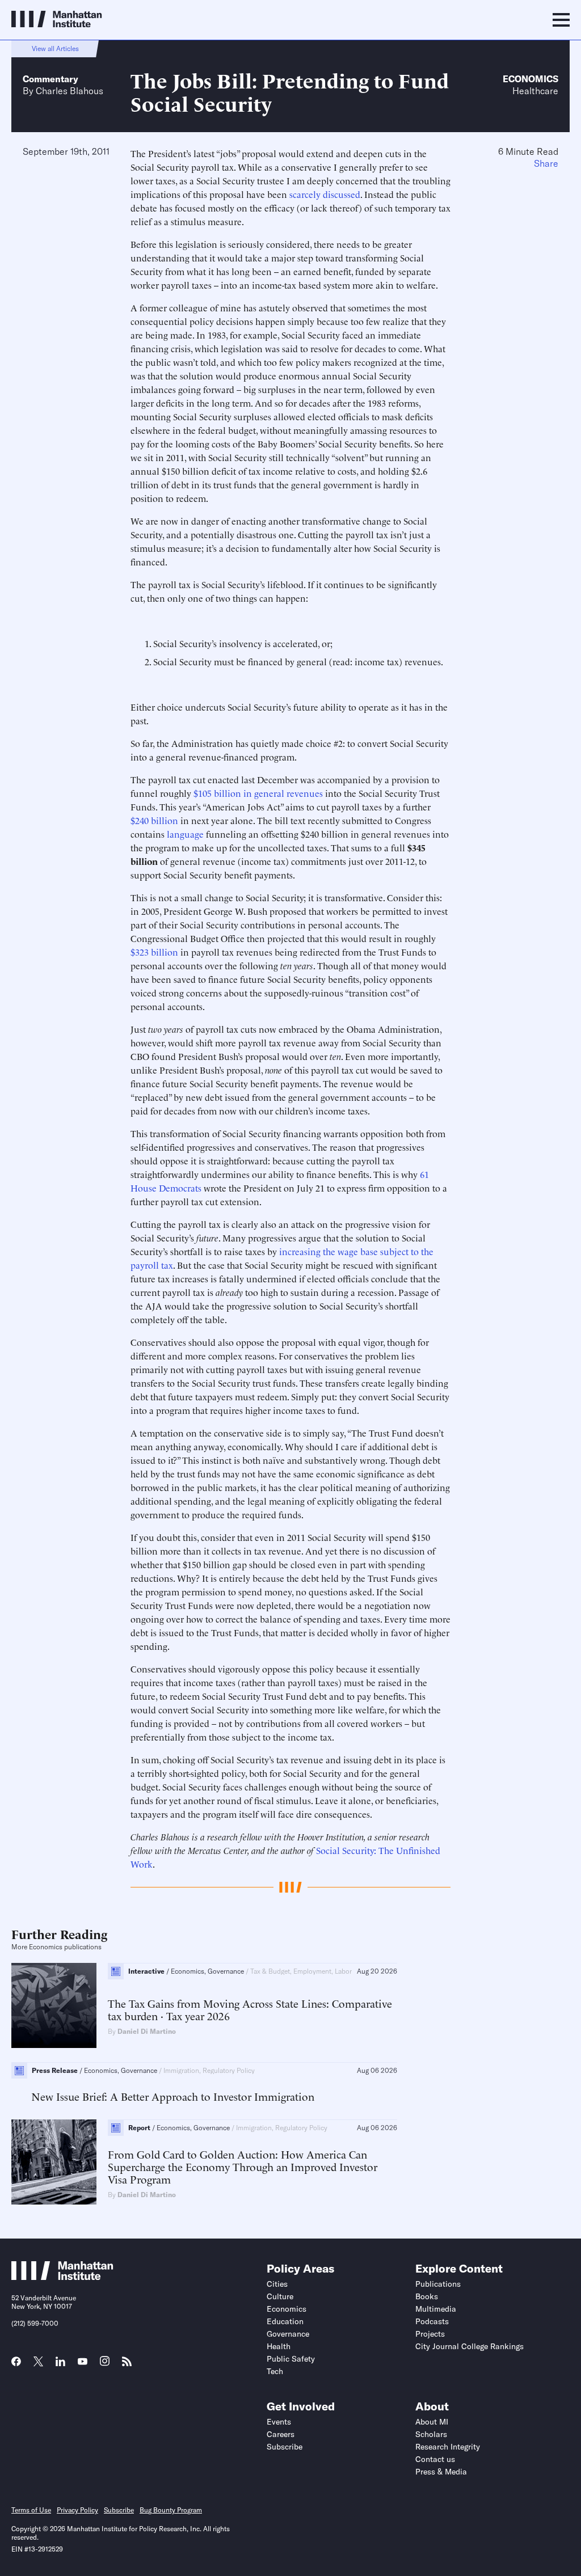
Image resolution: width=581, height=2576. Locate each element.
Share (546, 163)
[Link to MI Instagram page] (105, 2365)
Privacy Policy (77, 2510)
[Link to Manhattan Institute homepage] (62, 2277)
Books (427, 2296)
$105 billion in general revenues (258, 793)
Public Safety (291, 2359)
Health (279, 2346)
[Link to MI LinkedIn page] (60, 2365)
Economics (531, 79)
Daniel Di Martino (147, 2031)
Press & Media (441, 2472)
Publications (438, 2284)
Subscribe (285, 2447)
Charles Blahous (70, 91)
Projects (430, 2334)
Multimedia (436, 2309)
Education (285, 2321)
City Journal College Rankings (470, 2346)
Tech (275, 2371)
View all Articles (55, 48)
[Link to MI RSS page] (127, 2365)
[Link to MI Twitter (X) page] (38, 2363)
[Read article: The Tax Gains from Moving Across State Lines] (54, 2005)
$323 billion (154, 952)
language (185, 834)
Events (279, 2422)
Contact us (435, 2459)
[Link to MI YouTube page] (83, 2363)
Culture (280, 2296)
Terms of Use (31, 2510)
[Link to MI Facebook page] (16, 2365)
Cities (277, 2284)
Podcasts (432, 2321)
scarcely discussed (325, 194)
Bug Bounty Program (171, 2510)
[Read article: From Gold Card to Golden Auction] (54, 2162)
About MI (432, 2422)
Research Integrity (448, 2447)
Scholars (431, 2434)
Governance (288, 2334)
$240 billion (154, 820)
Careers (281, 2434)
